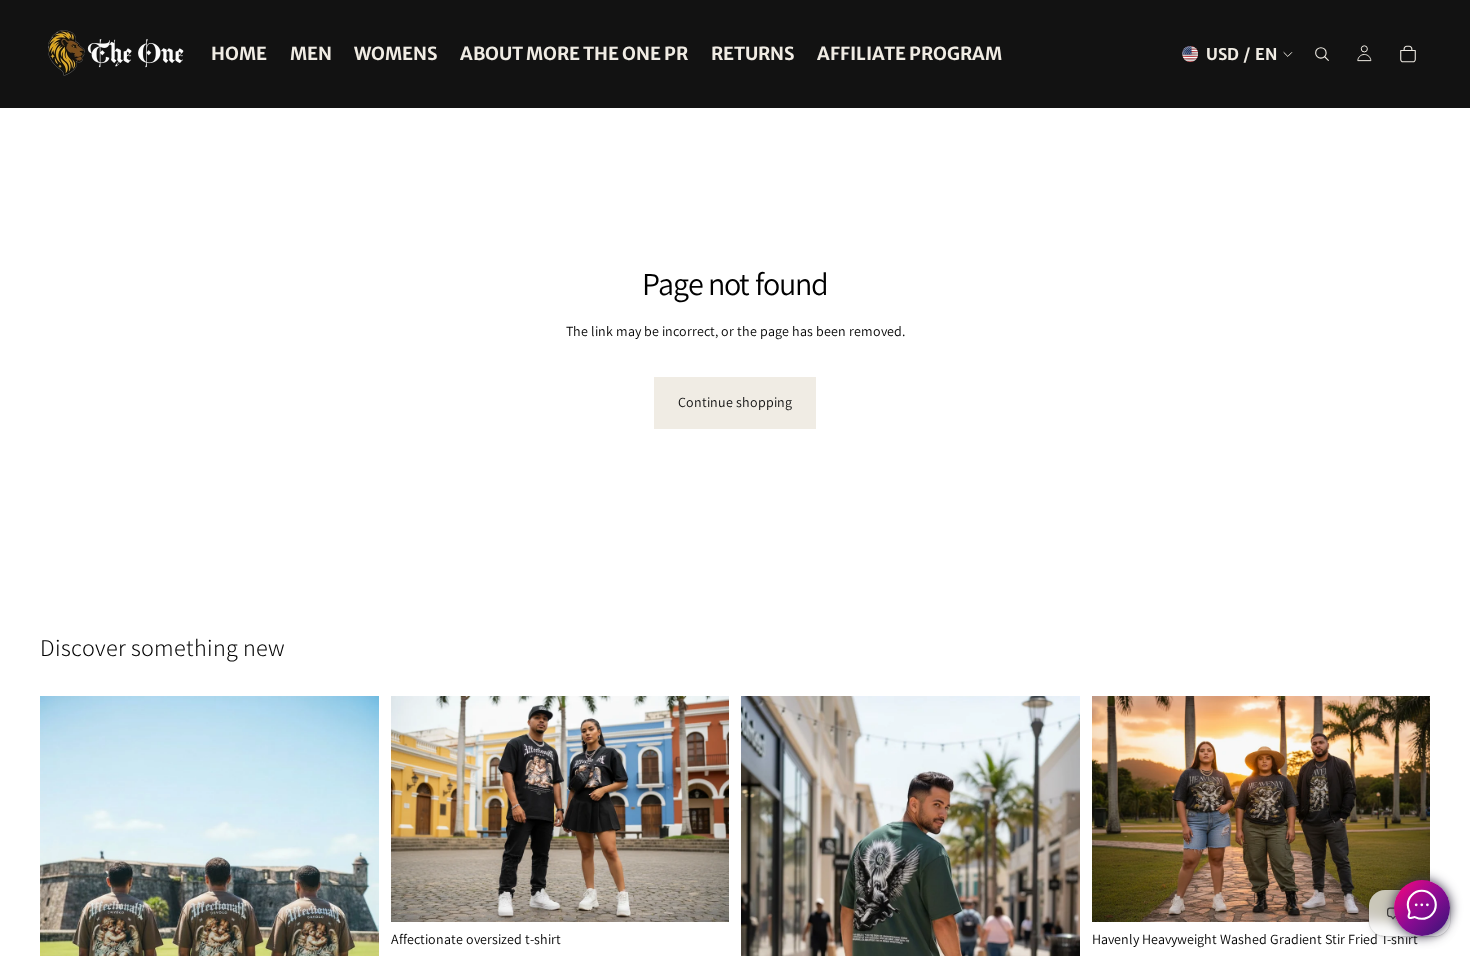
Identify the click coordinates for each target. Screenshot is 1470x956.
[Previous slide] (421, 809)
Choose (715, 891)
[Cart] (1408, 54)
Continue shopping (735, 402)
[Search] (1322, 54)
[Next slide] (699, 809)
